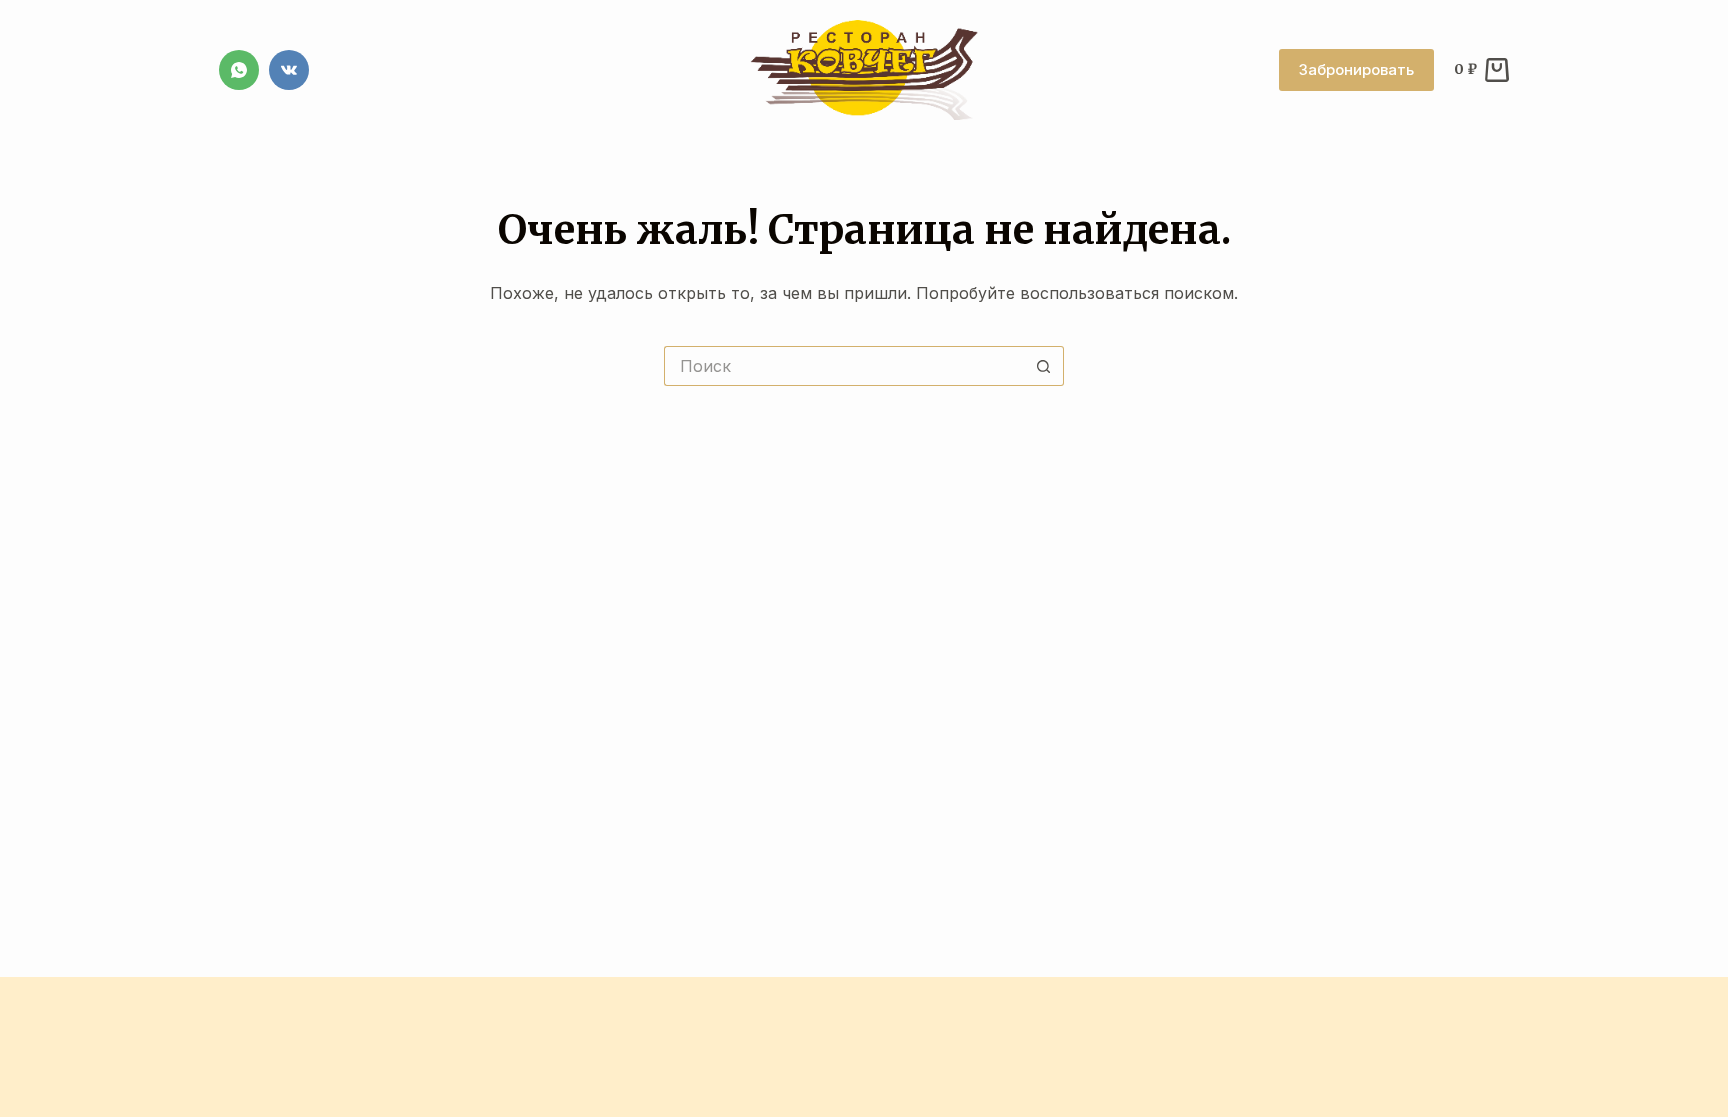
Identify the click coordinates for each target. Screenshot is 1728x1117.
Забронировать (1356, 69)
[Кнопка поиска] (1044, 366)
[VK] (289, 70)
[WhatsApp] (239, 70)
